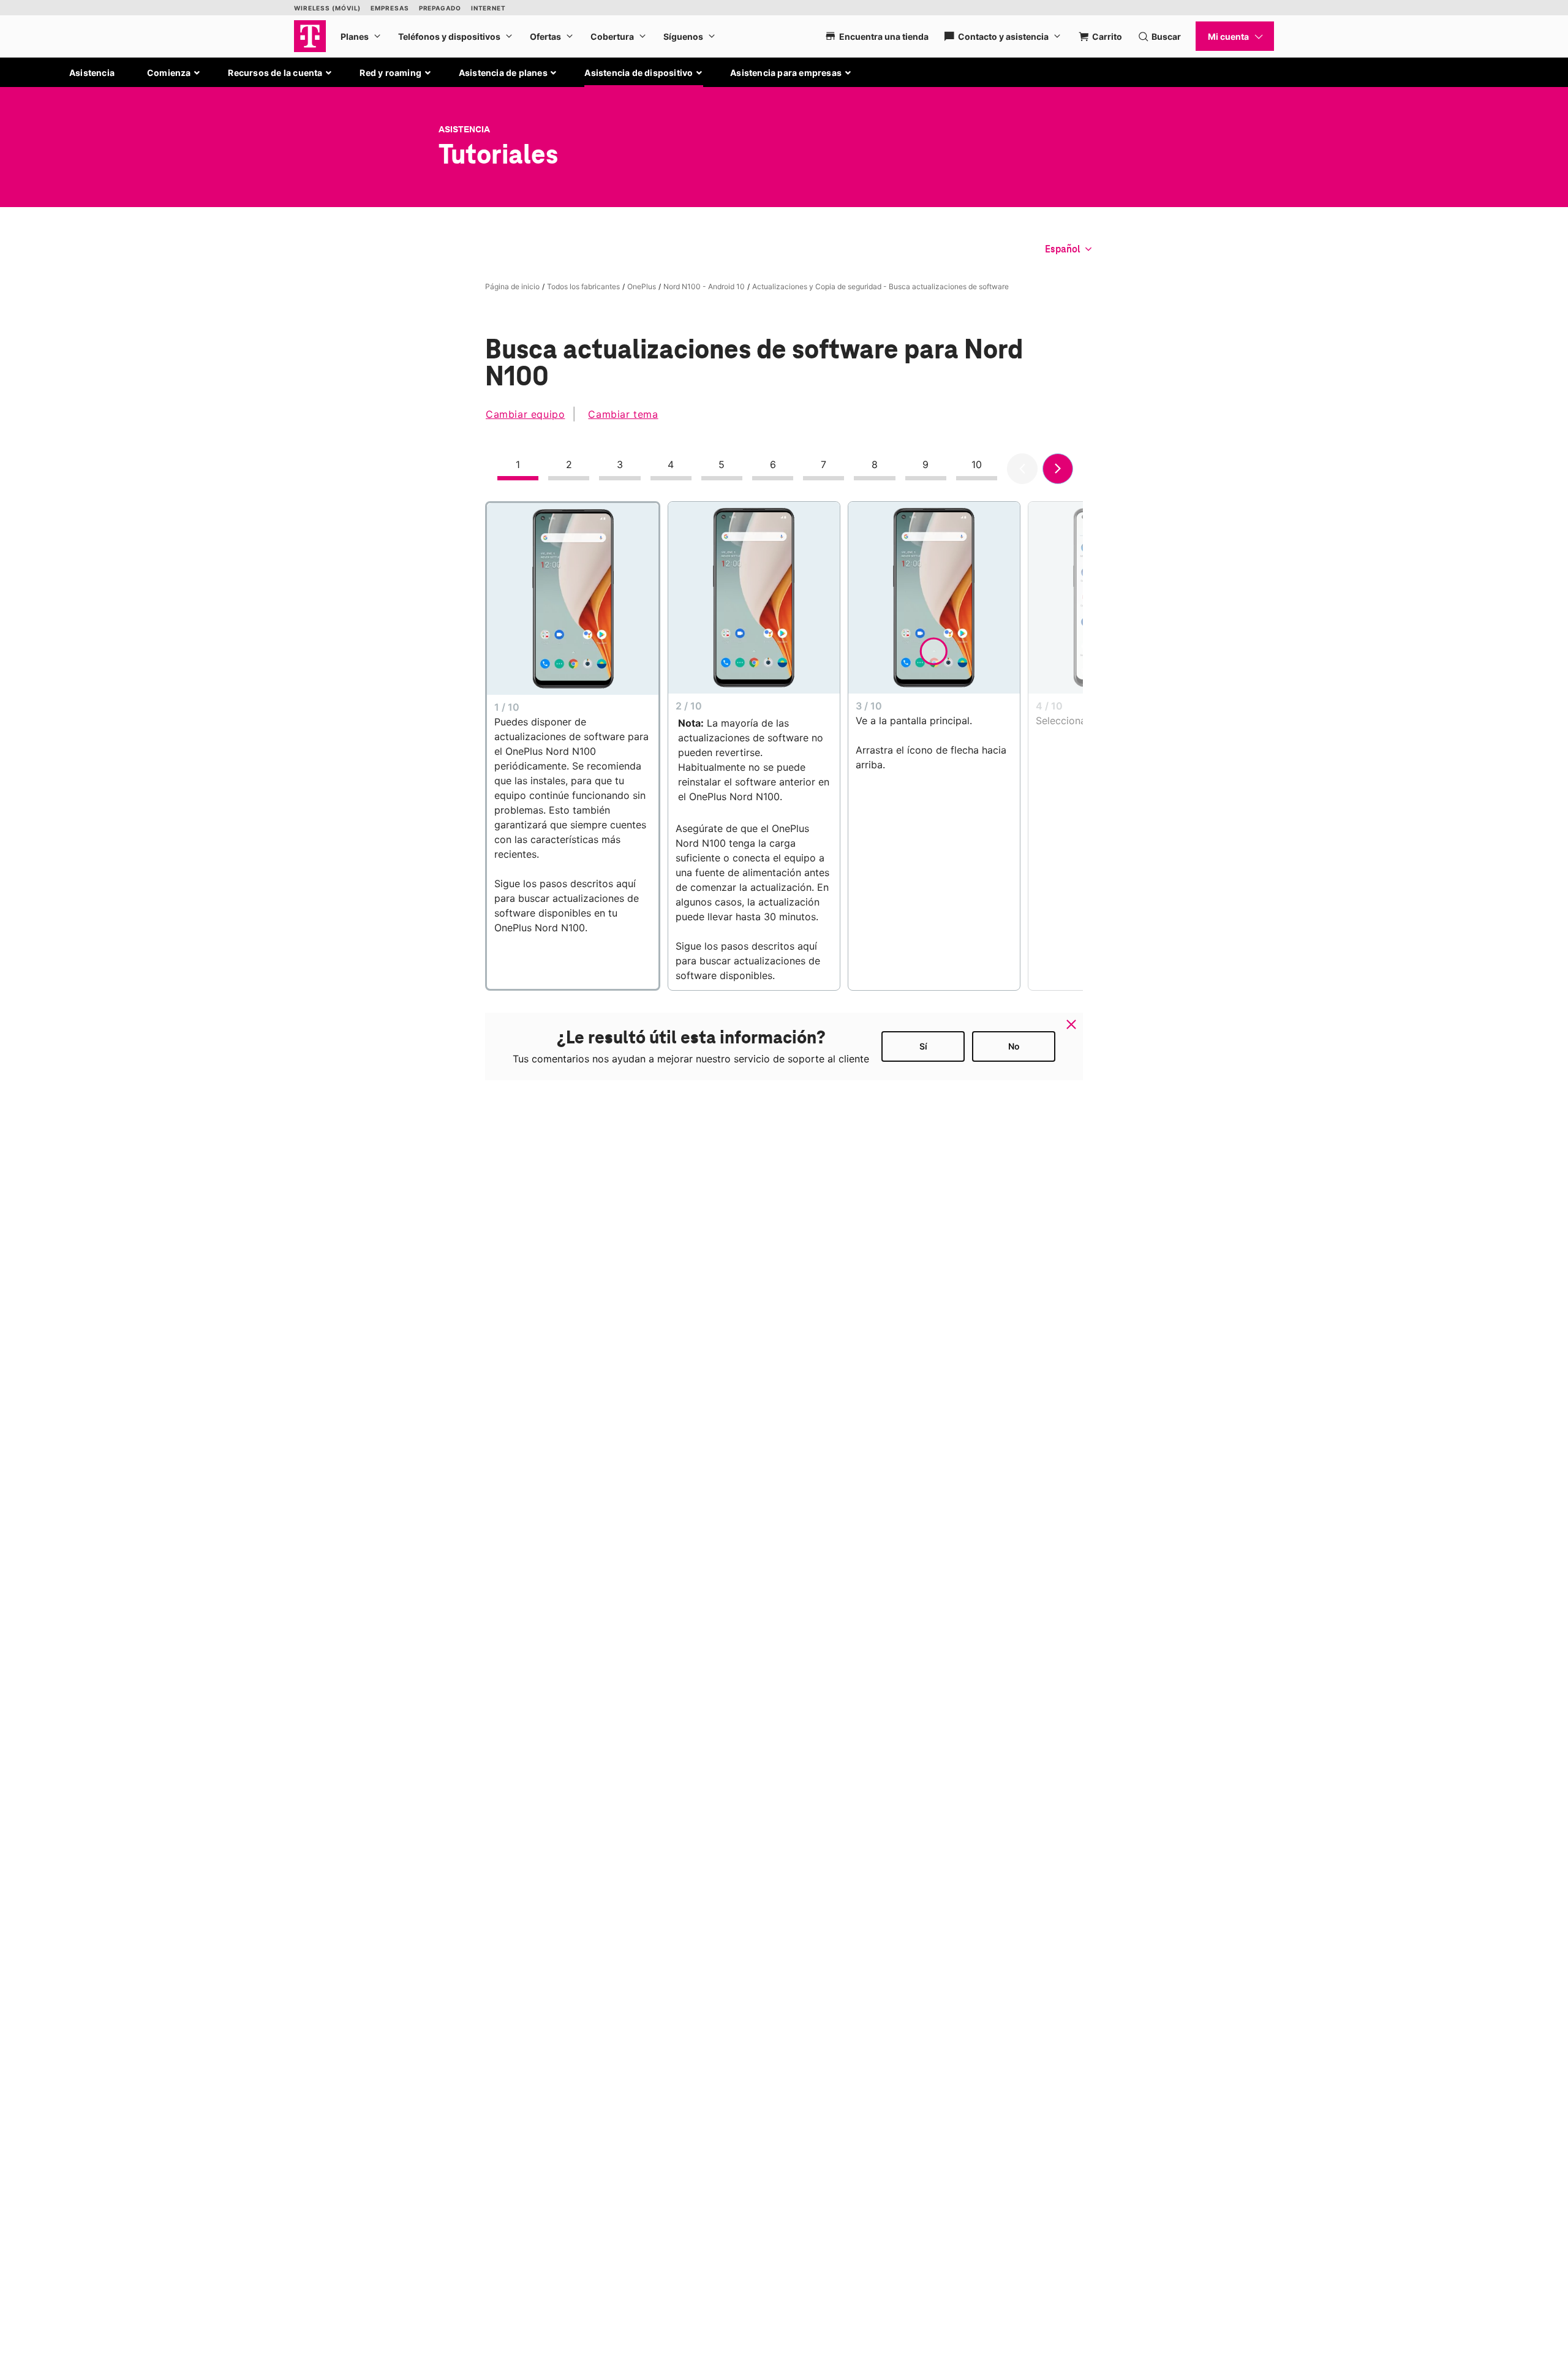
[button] (174, 73)
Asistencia (92, 73)
